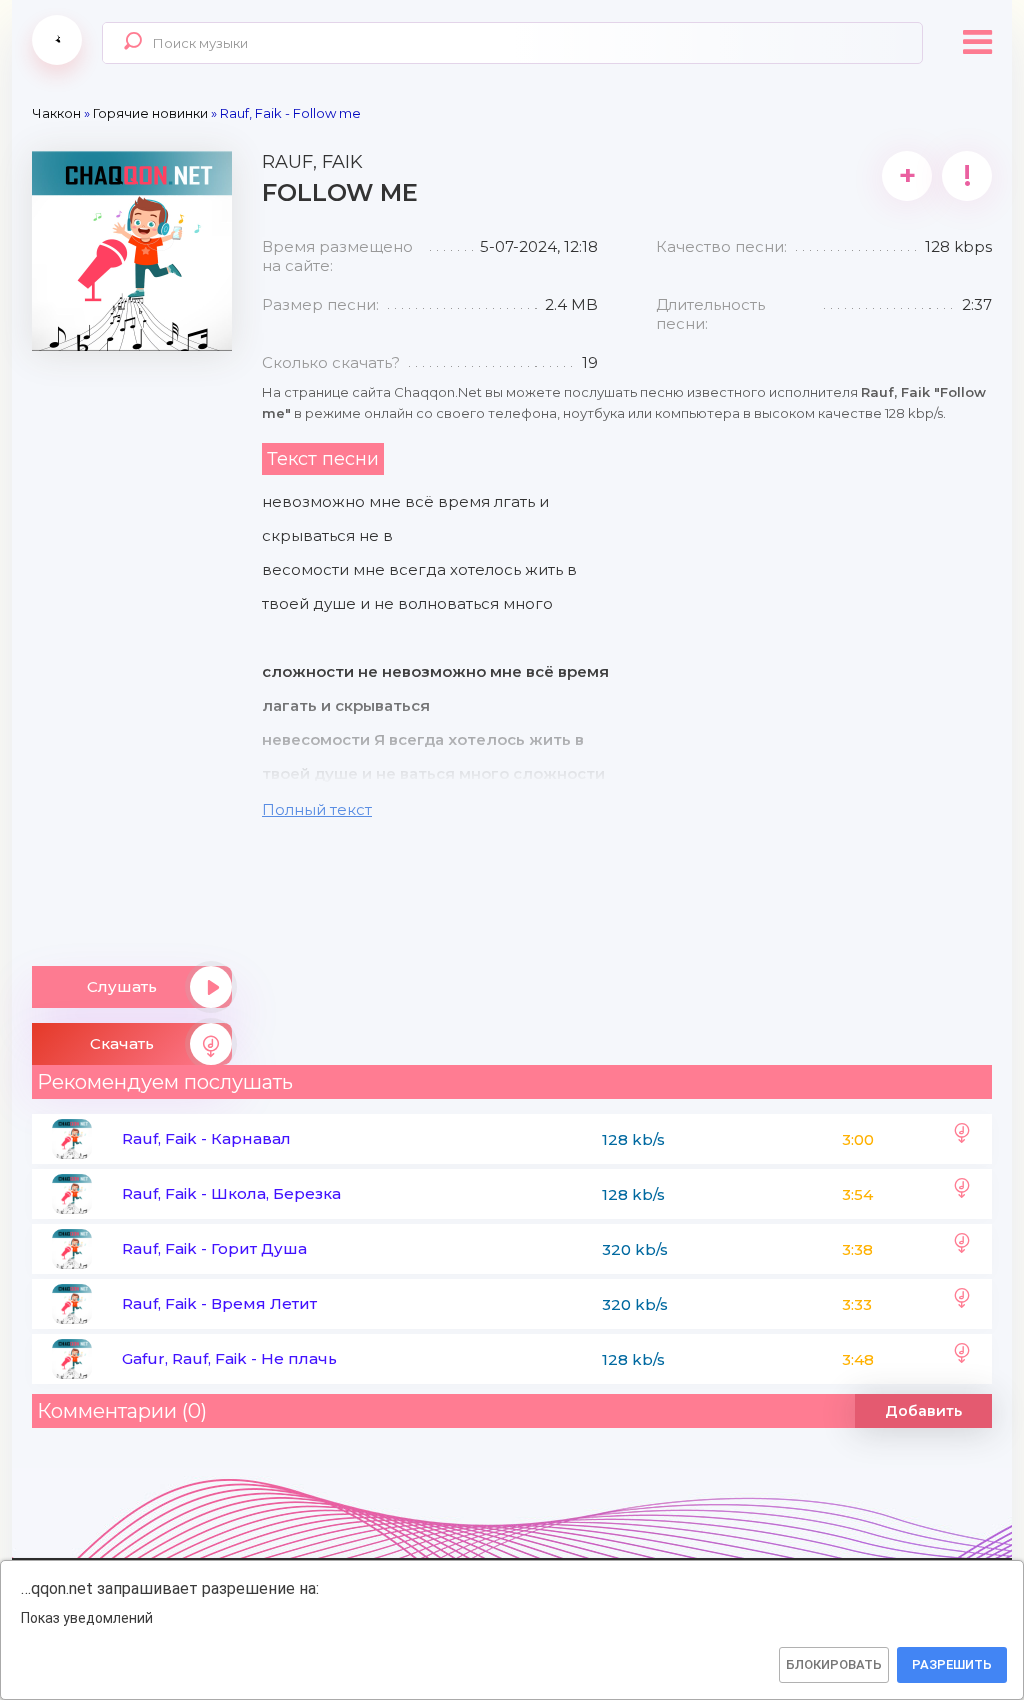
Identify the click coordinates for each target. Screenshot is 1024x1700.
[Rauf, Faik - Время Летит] (962, 1304)
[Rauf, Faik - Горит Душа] (962, 1249)
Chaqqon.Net (57, 40)
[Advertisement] (132, 651)
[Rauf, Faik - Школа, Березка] (962, 1194)
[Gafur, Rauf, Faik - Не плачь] (962, 1359)
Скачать (122, 1043)
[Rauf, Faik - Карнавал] (962, 1139)
